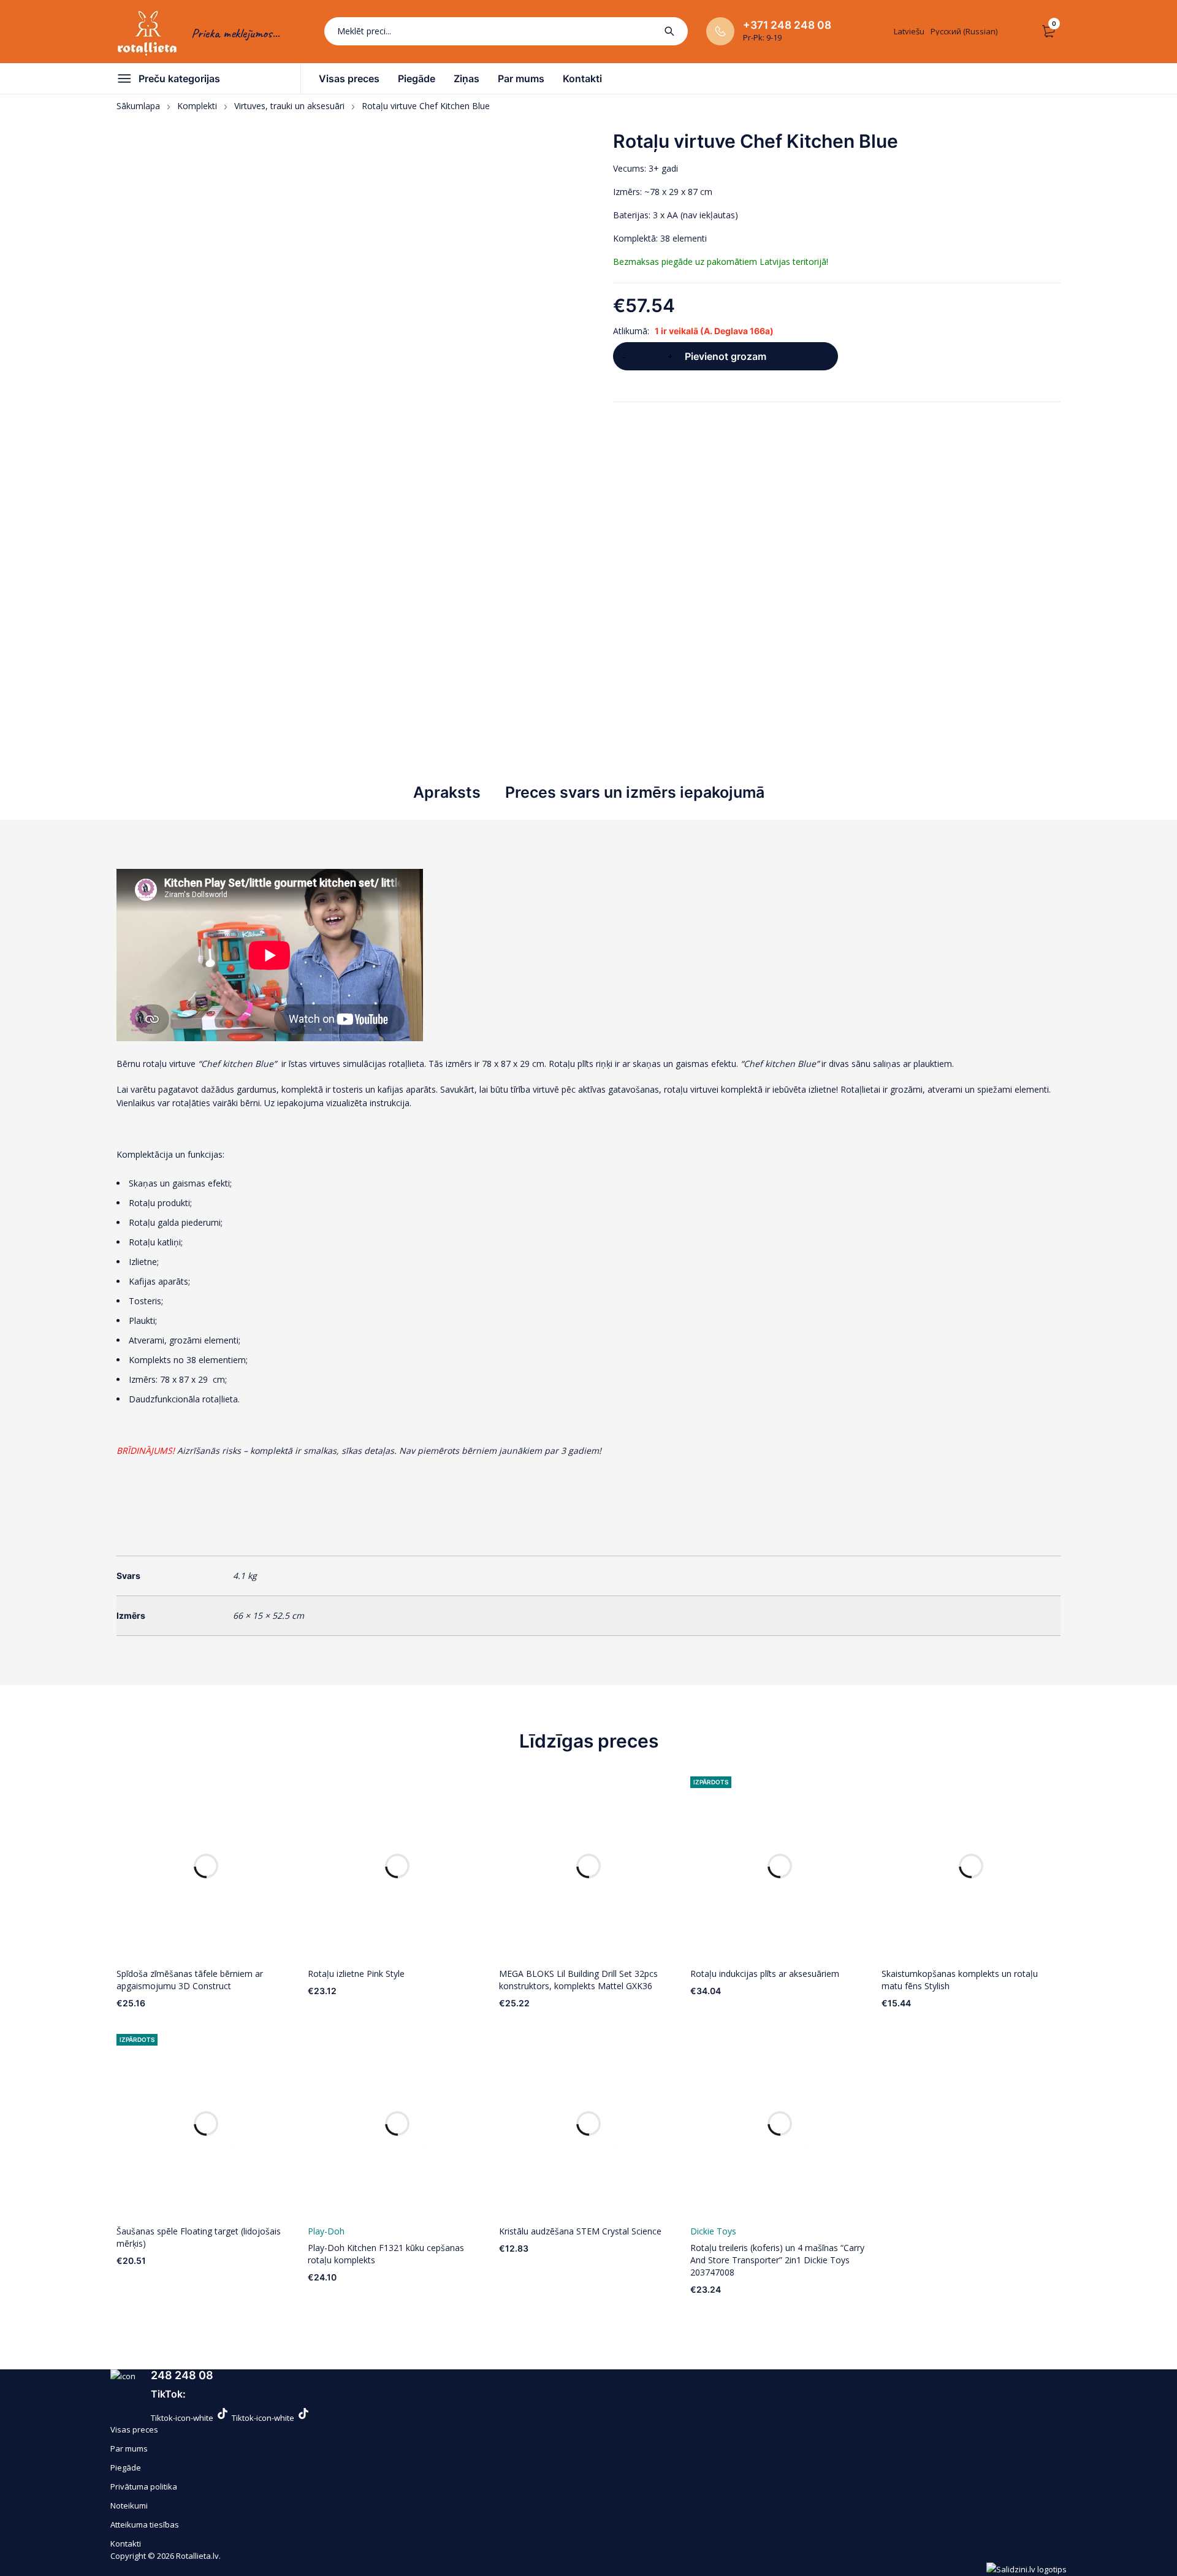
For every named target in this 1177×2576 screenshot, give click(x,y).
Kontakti (126, 2544)
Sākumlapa (138, 106)
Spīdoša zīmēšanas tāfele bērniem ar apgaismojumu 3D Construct (190, 1980)
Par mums (129, 2448)
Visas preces (134, 2429)
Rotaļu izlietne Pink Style (356, 1974)
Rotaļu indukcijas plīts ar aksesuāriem (765, 1974)
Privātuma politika (144, 2486)
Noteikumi (129, 2505)
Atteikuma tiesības (145, 2524)
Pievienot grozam (726, 356)
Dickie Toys (713, 2231)
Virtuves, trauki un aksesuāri (289, 106)
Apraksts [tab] (447, 792)
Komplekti (197, 106)
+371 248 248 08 (787, 25)
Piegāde (126, 2467)
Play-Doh (326, 2231)
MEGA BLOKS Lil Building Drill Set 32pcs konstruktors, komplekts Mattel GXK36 (578, 1980)
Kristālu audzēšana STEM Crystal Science (580, 2231)
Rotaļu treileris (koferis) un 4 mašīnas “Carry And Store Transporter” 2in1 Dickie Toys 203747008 (777, 2260)
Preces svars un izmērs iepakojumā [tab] (635, 792)
